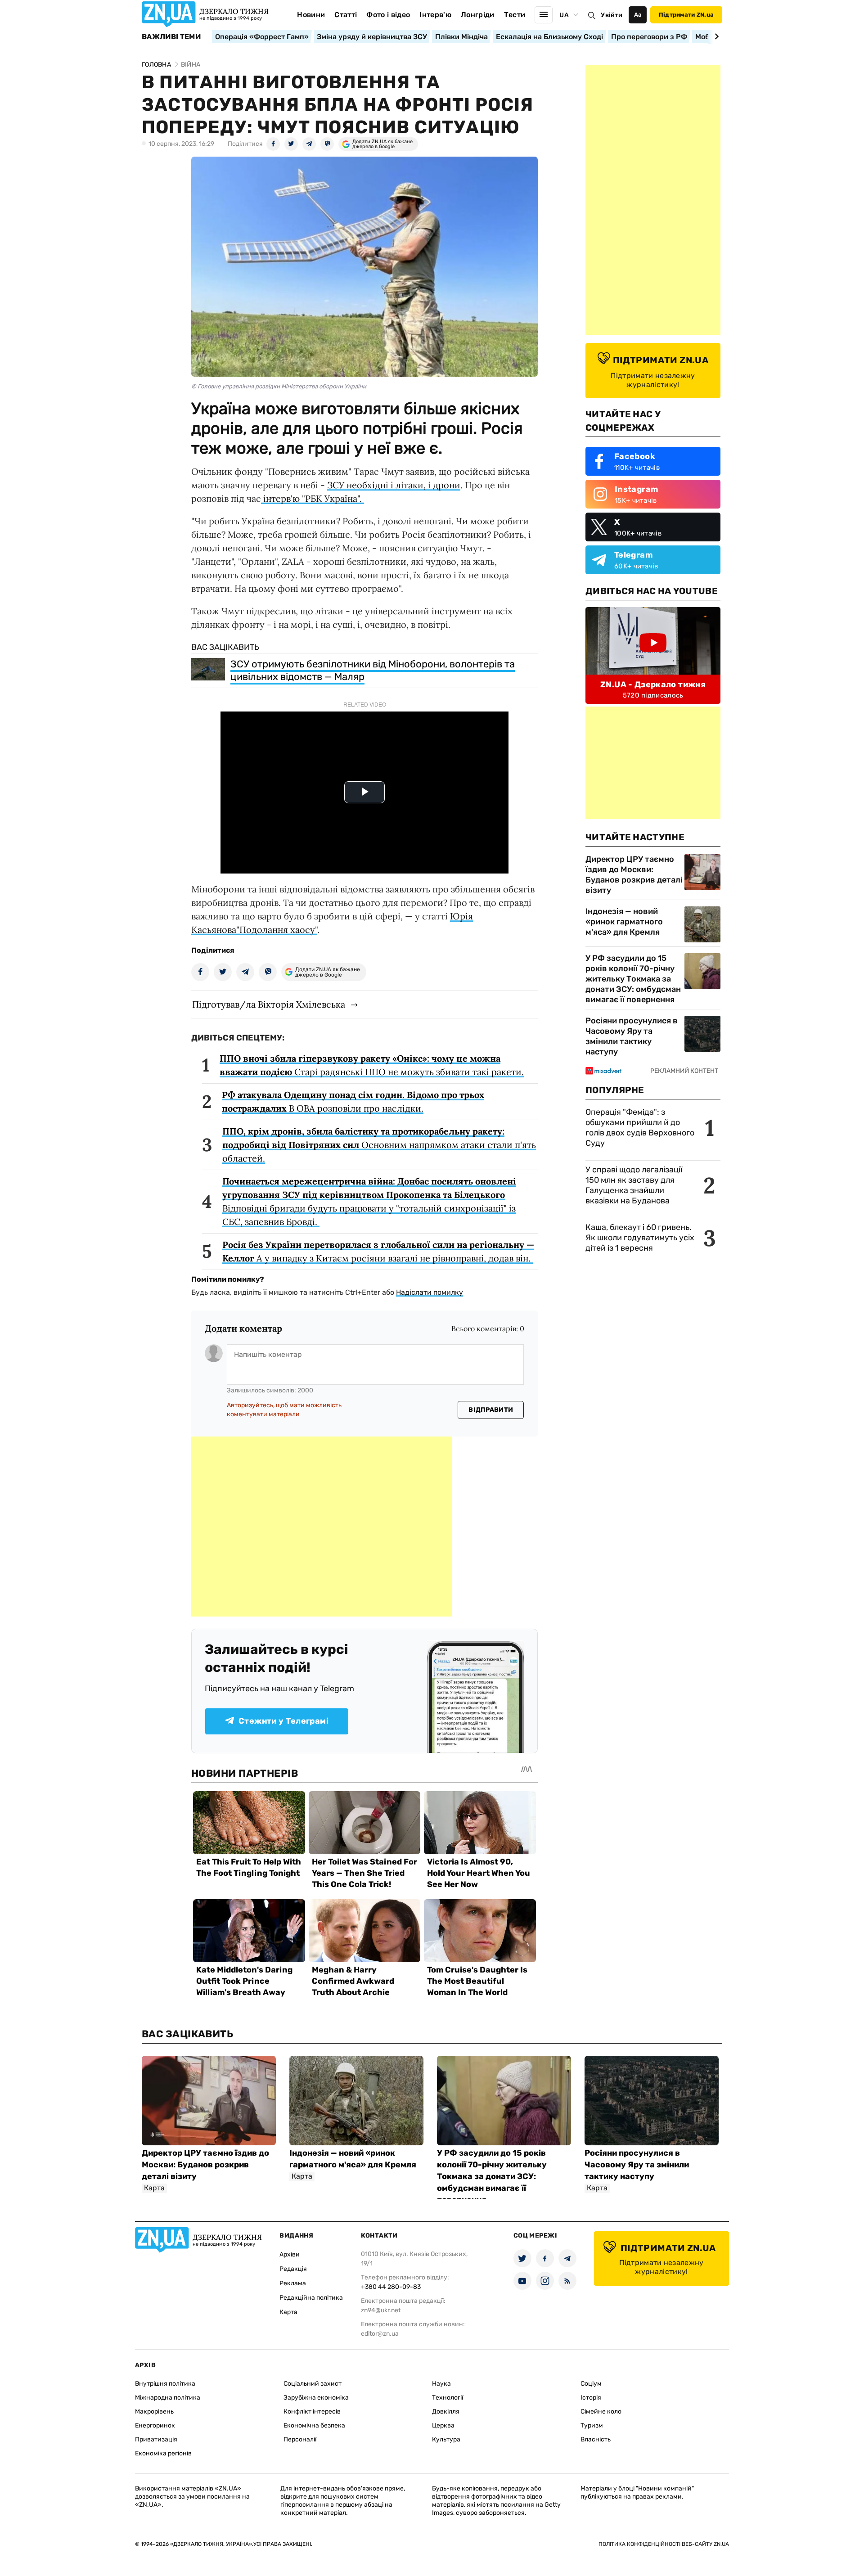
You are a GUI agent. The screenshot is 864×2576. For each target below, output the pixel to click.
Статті (346, 15)
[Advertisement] (322, 1527)
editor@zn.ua (380, 2334)
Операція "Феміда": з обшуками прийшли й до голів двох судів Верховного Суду (640, 1128)
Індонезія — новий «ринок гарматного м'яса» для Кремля (624, 922)
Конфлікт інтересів (312, 2412)
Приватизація (156, 2439)
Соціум (591, 2384)
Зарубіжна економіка (316, 2398)
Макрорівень (154, 2412)
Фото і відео (388, 15)
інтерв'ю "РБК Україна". (313, 498)
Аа (638, 15)
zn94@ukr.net (381, 2310)
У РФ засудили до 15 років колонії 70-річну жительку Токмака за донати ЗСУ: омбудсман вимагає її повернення (633, 979)
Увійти (612, 15)
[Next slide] (715, 36)
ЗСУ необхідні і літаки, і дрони (394, 485)
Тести (515, 15)
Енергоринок (155, 2425)
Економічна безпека (314, 2425)
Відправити (491, 1410)
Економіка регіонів (163, 2453)
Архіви (290, 2254)
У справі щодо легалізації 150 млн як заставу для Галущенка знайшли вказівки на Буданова (634, 1185)
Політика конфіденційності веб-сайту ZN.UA (664, 2544)
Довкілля (446, 2412)
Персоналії (300, 2439)
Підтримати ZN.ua (686, 15)
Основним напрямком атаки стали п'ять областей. (379, 1145)
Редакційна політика (311, 2298)
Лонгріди (478, 15)
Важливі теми (171, 37)
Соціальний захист (313, 2384)
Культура (446, 2439)
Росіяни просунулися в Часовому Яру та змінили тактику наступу (632, 1036)
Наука (441, 2384)
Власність (596, 2439)
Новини (311, 15)
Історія (591, 2398)
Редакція (293, 2269)
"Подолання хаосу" (277, 930)
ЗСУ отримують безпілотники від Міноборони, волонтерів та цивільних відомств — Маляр (373, 670)
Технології (448, 2398)
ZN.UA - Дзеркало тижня (653, 685)
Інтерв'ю (435, 15)
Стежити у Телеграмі (283, 1721)
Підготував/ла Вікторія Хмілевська (269, 1004)
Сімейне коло (601, 2412)
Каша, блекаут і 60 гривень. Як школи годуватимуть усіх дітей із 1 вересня (640, 1238)
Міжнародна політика (168, 2398)
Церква (443, 2425)
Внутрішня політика (165, 2384)
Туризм (592, 2425)
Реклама (293, 2283)
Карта (288, 2312)
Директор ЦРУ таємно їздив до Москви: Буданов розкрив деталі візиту (634, 875)
